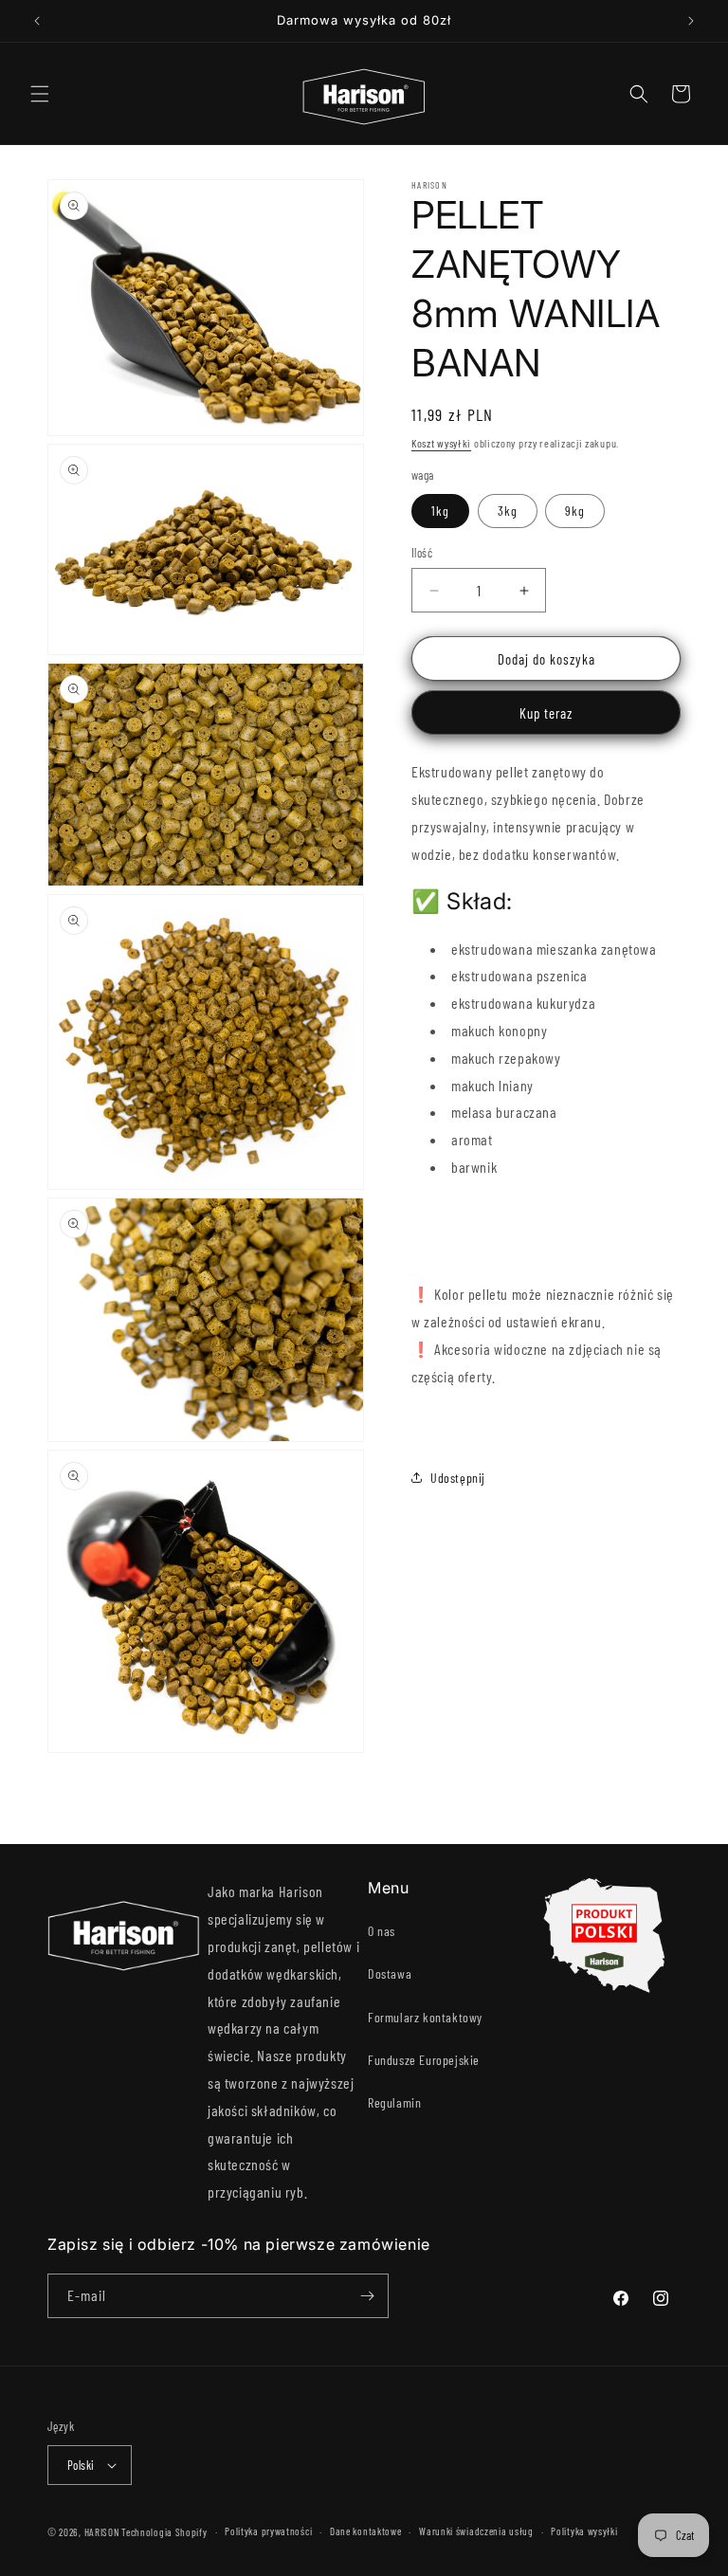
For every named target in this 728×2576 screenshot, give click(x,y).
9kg (575, 511)
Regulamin (394, 2102)
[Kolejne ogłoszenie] (691, 21)
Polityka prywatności (268, 2531)
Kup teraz (546, 713)
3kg (508, 511)
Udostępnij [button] (458, 1478)
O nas (382, 1931)
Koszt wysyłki (441, 443)
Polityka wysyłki (584, 2531)
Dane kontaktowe (366, 2531)
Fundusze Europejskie (424, 2060)
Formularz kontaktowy (425, 2017)
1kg (440, 511)
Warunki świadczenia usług (476, 2531)
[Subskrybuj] (367, 2296)
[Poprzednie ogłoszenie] (37, 21)
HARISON (102, 2532)
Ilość (422, 553)
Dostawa (390, 1973)
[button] (40, 94)
